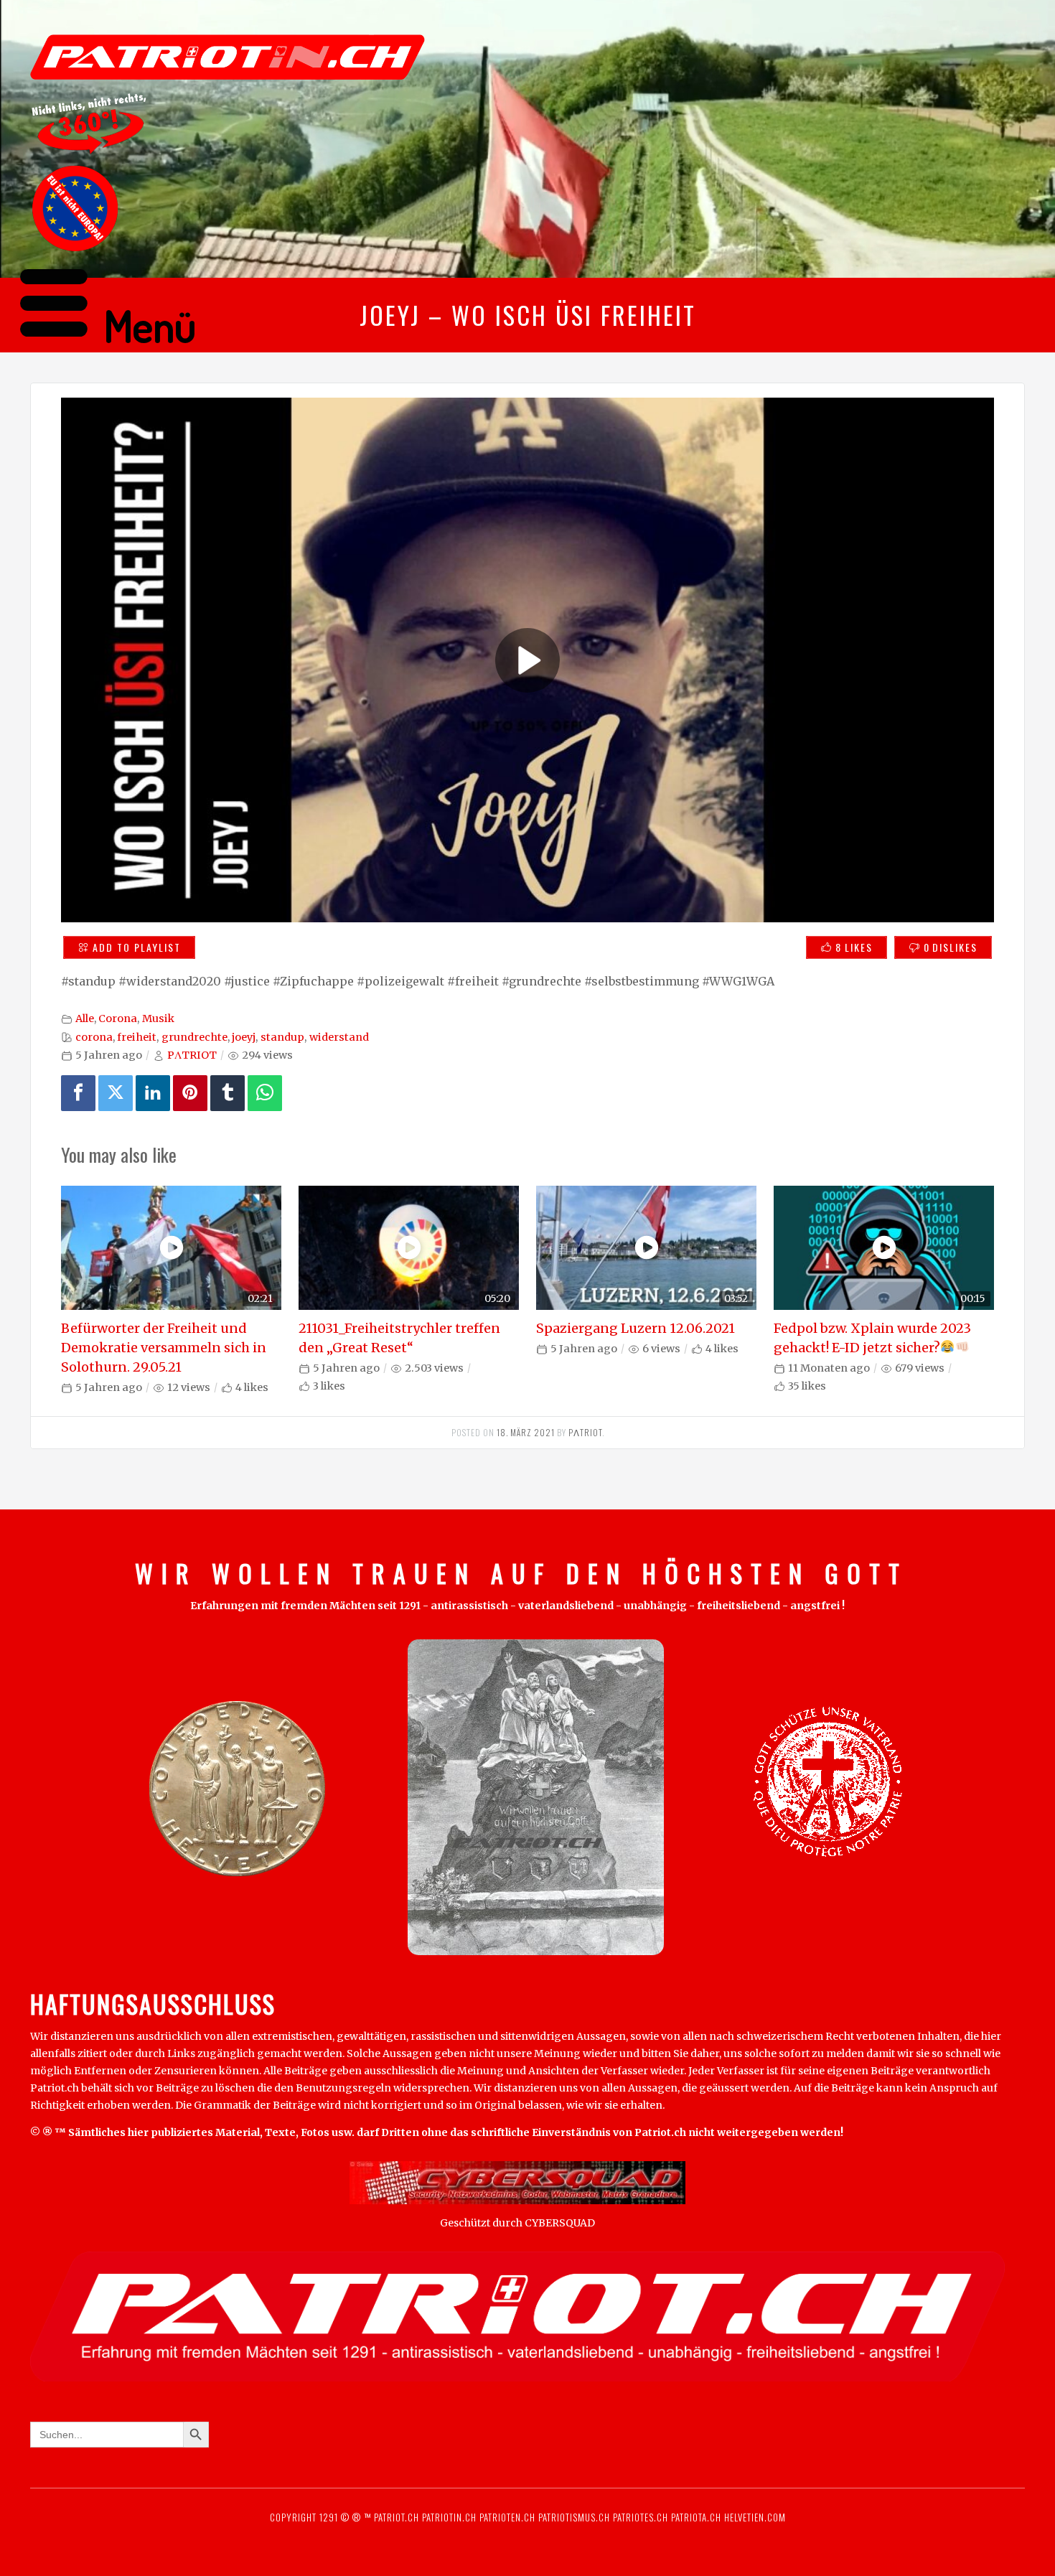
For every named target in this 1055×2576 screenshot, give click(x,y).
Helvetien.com (754, 2517)
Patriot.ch (397, 2517)
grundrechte (194, 1037)
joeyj (244, 1037)
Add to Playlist (137, 947)
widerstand (339, 1037)
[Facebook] (78, 1093)
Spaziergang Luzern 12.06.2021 (636, 1328)
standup (282, 1037)
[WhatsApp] (265, 1093)
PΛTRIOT (192, 1055)
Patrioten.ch (506, 2517)
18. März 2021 (526, 1432)
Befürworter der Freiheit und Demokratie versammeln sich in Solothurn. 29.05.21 (164, 1348)
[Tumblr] (228, 1093)
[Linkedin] (153, 1093)
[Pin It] (190, 1093)
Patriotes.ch (641, 2517)
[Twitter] (116, 1093)
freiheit (137, 1037)
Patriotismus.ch (574, 2517)
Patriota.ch (695, 2517)
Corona (118, 1018)
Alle (85, 1018)
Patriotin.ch (449, 2517)
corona (94, 1037)
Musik (158, 1018)
